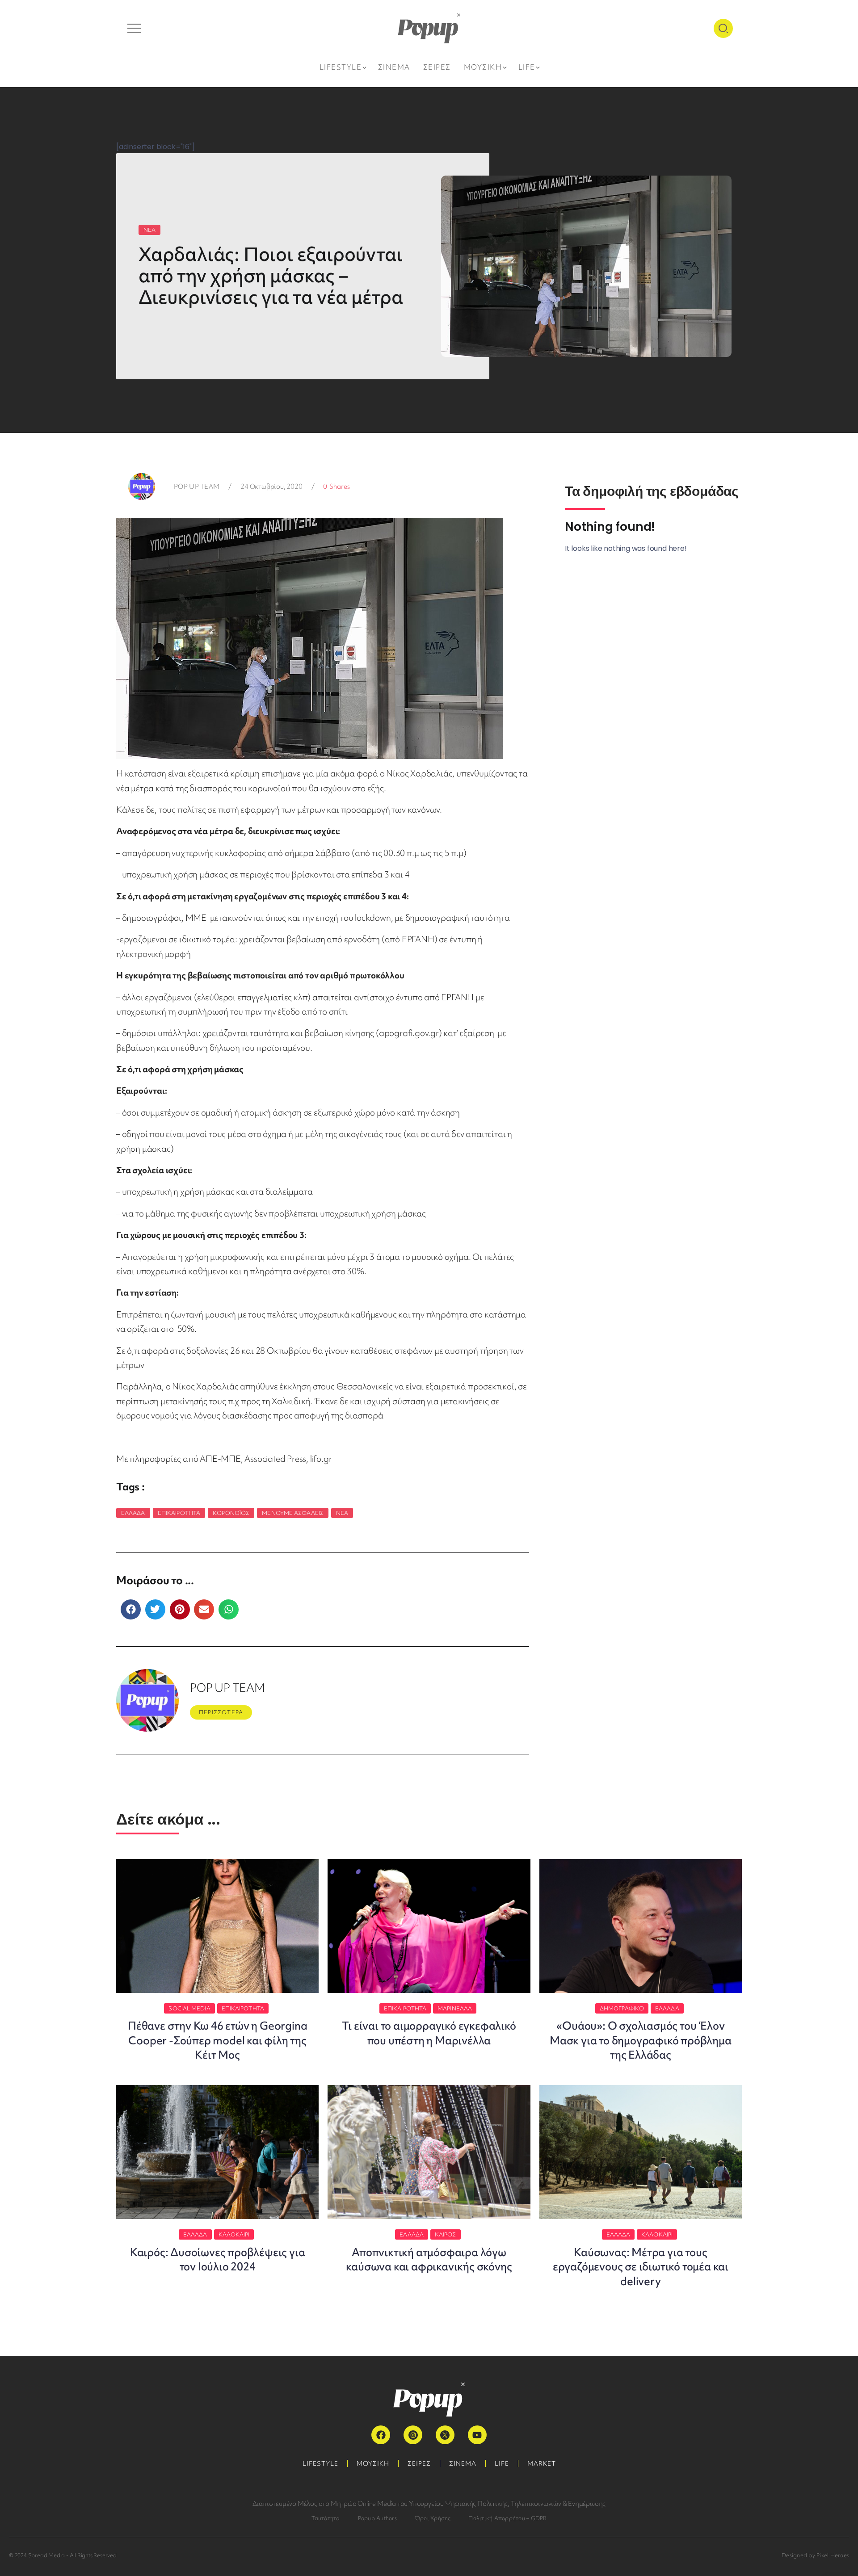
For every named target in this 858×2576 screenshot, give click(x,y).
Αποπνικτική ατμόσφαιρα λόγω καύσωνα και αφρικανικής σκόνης (429, 2259)
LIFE (502, 2463)
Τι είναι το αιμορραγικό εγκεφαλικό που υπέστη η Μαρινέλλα (429, 2033)
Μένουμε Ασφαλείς (293, 1513)
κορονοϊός (231, 1513)
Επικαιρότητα (179, 1513)
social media (189, 2008)
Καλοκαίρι (234, 2234)
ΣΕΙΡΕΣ (419, 2463)
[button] (131, 1609)
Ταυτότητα (326, 2518)
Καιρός (446, 2234)
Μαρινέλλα (455, 2008)
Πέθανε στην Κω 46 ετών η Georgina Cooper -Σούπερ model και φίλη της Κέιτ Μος (217, 2040)
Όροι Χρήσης (433, 2518)
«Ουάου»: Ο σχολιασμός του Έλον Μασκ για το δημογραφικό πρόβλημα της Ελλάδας (641, 2040)
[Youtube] (477, 2435)
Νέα (342, 1513)
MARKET (542, 2463)
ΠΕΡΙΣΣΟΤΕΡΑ (221, 1712)
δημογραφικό (622, 2008)
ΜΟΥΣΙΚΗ (373, 2463)
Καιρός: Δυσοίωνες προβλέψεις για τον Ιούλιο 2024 (218, 2259)
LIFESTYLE (320, 2463)
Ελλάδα (133, 1513)
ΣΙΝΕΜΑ (463, 2463)
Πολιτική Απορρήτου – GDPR (507, 2518)
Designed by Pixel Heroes (815, 2555)
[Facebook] (381, 2435)
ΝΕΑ (149, 230)
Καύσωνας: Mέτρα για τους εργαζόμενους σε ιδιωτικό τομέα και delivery (641, 2267)
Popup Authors (377, 2518)
